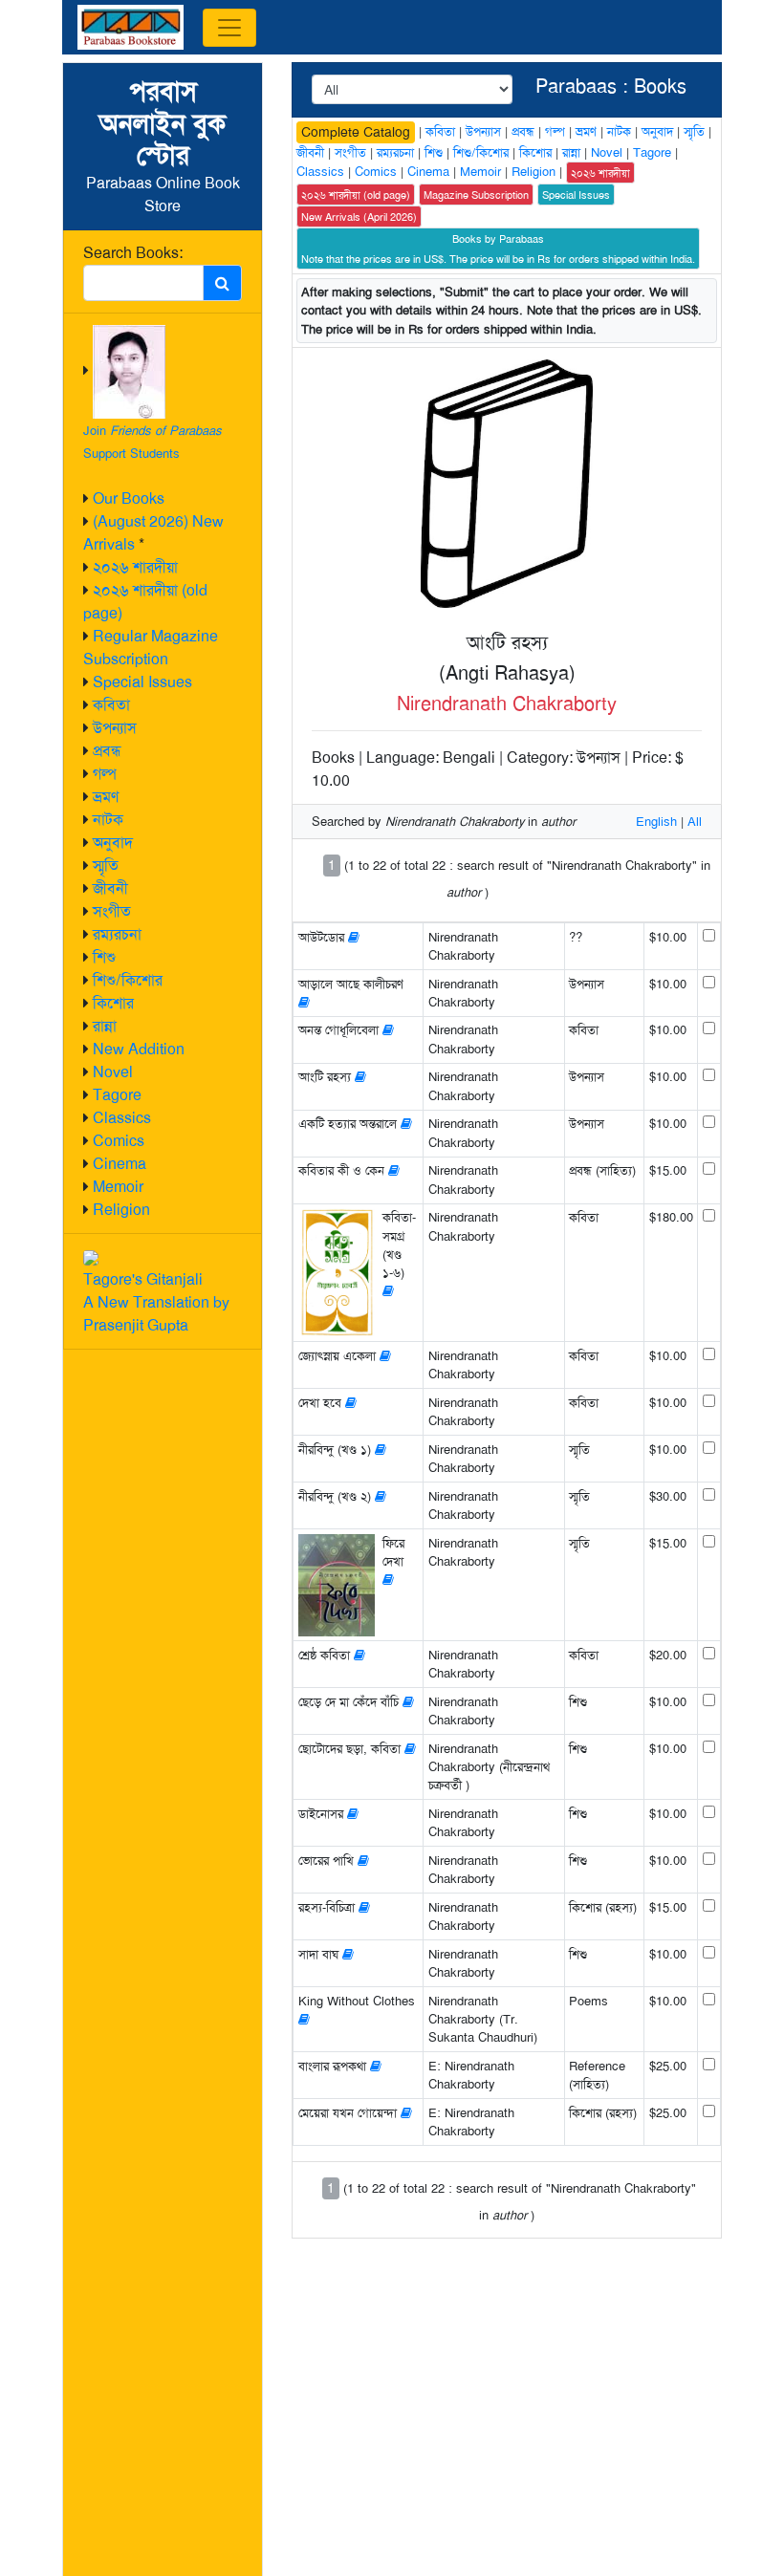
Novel (113, 1072)
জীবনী (110, 888)
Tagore (117, 1095)
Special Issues (142, 682)
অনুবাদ (113, 843)
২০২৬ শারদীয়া (135, 567)
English (656, 822)
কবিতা (111, 705)
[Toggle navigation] (229, 28)
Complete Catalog (356, 132)
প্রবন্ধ (107, 751)
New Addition (139, 1049)
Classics (122, 1118)
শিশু (104, 957)
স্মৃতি (106, 866)
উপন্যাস (115, 728)
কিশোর (113, 1003)
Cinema (120, 1164)
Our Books (129, 498)
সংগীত (112, 911)
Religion (121, 1210)
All (695, 822)
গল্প (105, 774)
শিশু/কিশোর (128, 980)
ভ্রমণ (106, 797)
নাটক (108, 820)
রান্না (105, 1026)
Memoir (118, 1187)
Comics (119, 1141)
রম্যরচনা (117, 934)
